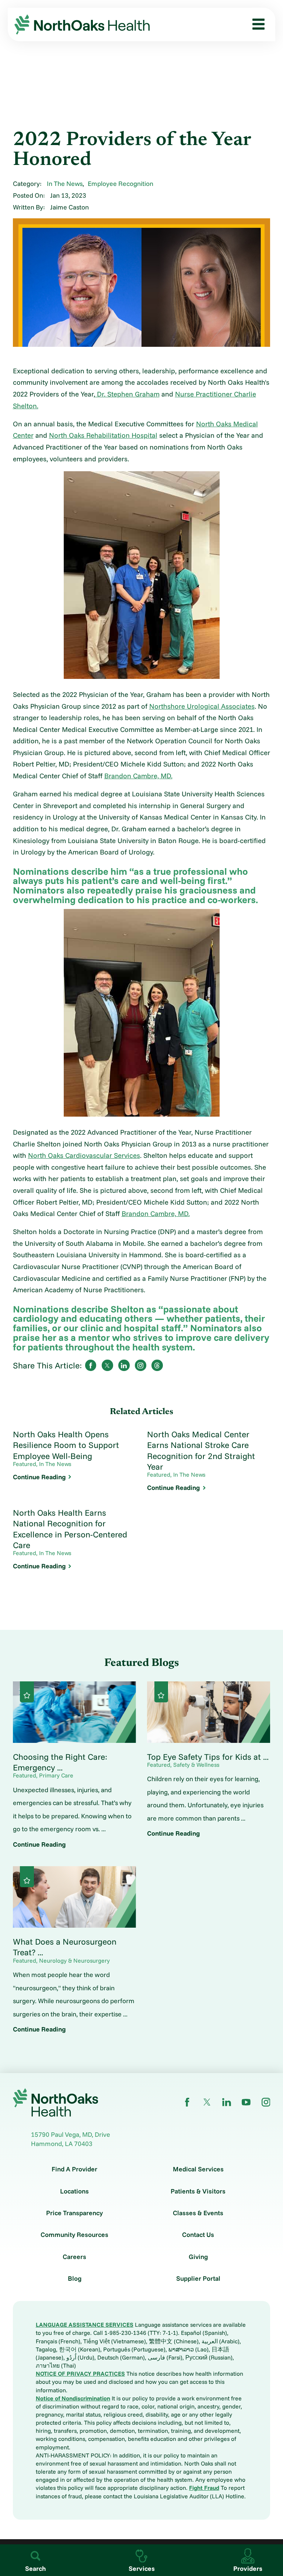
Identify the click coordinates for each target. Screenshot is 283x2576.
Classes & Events (198, 2213)
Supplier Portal (198, 2279)
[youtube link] (246, 2102)
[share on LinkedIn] (124, 1365)
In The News (65, 183)
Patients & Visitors (198, 2191)
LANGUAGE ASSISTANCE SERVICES (85, 2325)
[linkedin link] (227, 2102)
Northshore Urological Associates (202, 706)
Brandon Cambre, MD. (138, 776)
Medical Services (198, 2169)
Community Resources (74, 2235)
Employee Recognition (120, 183)
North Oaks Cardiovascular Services (84, 1155)
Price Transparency (74, 2213)
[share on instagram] (140, 1365)
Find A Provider (74, 2169)
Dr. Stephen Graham (127, 394)
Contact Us (198, 2235)
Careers (74, 2257)
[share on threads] (157, 1365)
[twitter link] (207, 2102)
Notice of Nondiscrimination (73, 2398)
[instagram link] (266, 2102)
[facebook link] (187, 2102)
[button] (256, 24)
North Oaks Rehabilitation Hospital (103, 435)
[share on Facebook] (91, 1365)
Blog (75, 2279)
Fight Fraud (204, 2488)
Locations (74, 2191)
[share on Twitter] (107, 1365)
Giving (198, 2257)
